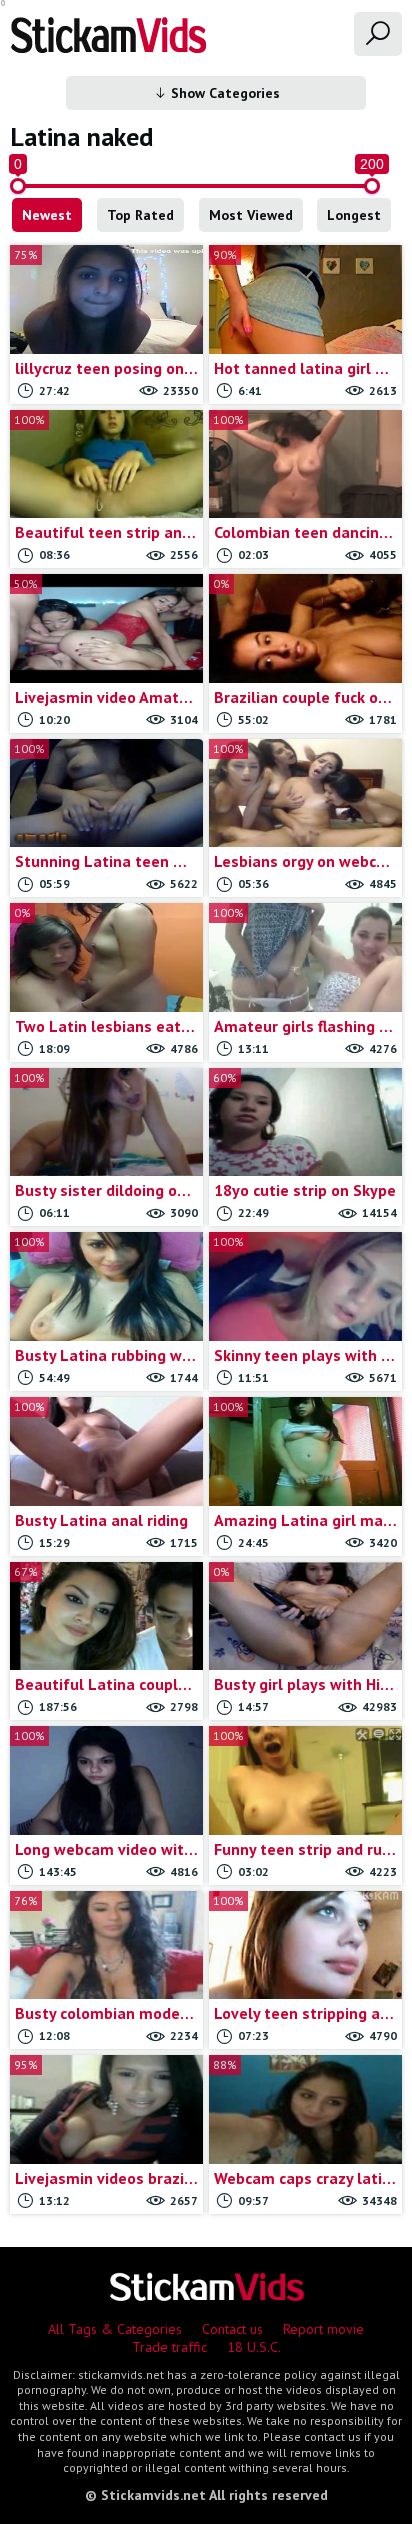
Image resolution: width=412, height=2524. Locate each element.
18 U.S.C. (254, 2347)
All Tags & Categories (115, 2329)
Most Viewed (251, 215)
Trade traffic (169, 2347)
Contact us (232, 2329)
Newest (47, 215)
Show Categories (223, 93)
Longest (354, 215)
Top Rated (140, 215)
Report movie (323, 2329)
